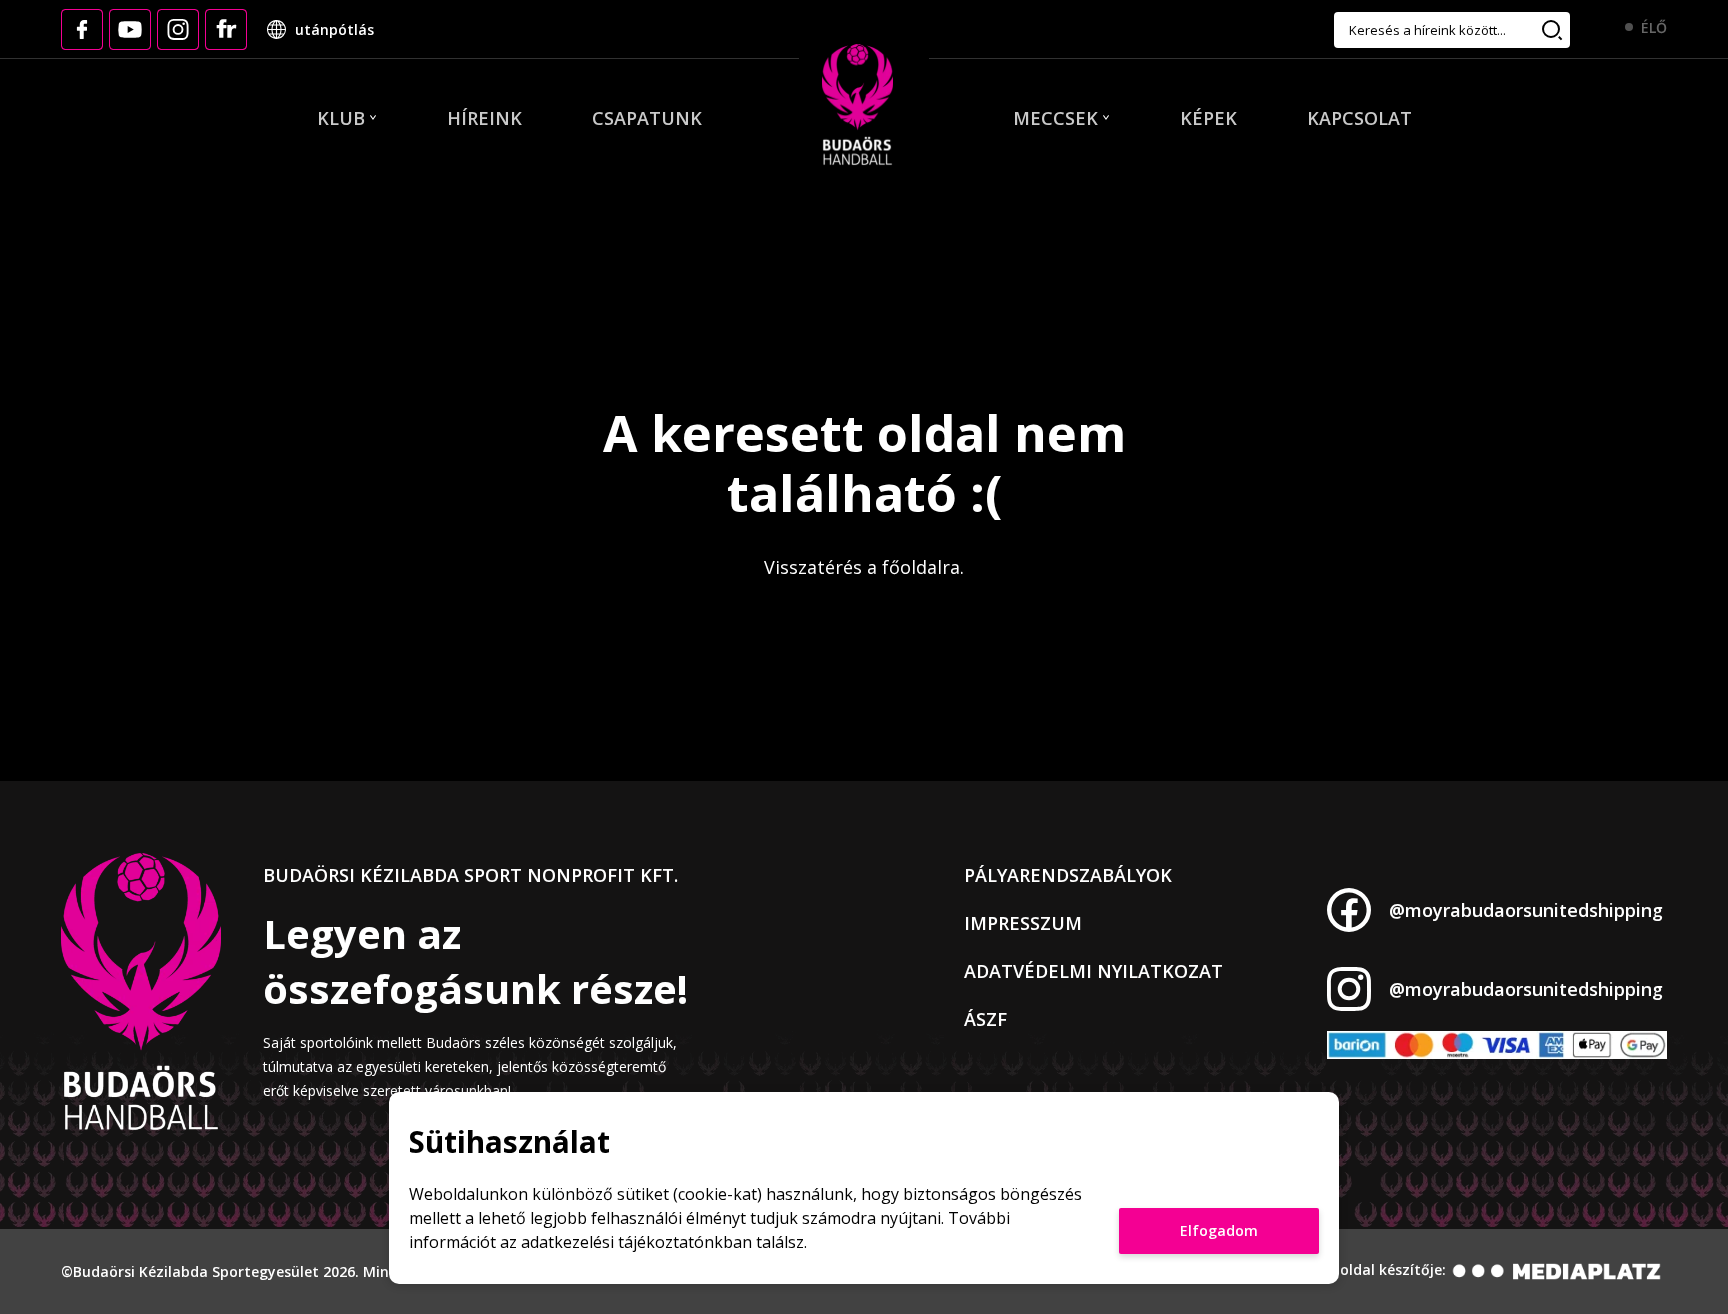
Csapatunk (647, 118)
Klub (341, 118)
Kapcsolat (1359, 118)
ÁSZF (985, 1019)
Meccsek (1055, 118)
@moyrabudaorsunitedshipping (1526, 910)
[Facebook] (82, 29)
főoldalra (921, 567)
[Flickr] (226, 29)
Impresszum (1023, 923)
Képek (1208, 118)
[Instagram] (178, 29)
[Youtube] (130, 29)
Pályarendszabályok (1068, 875)
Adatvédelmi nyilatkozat (1093, 971)
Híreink (484, 118)
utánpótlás (334, 29)
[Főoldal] (857, 106)
